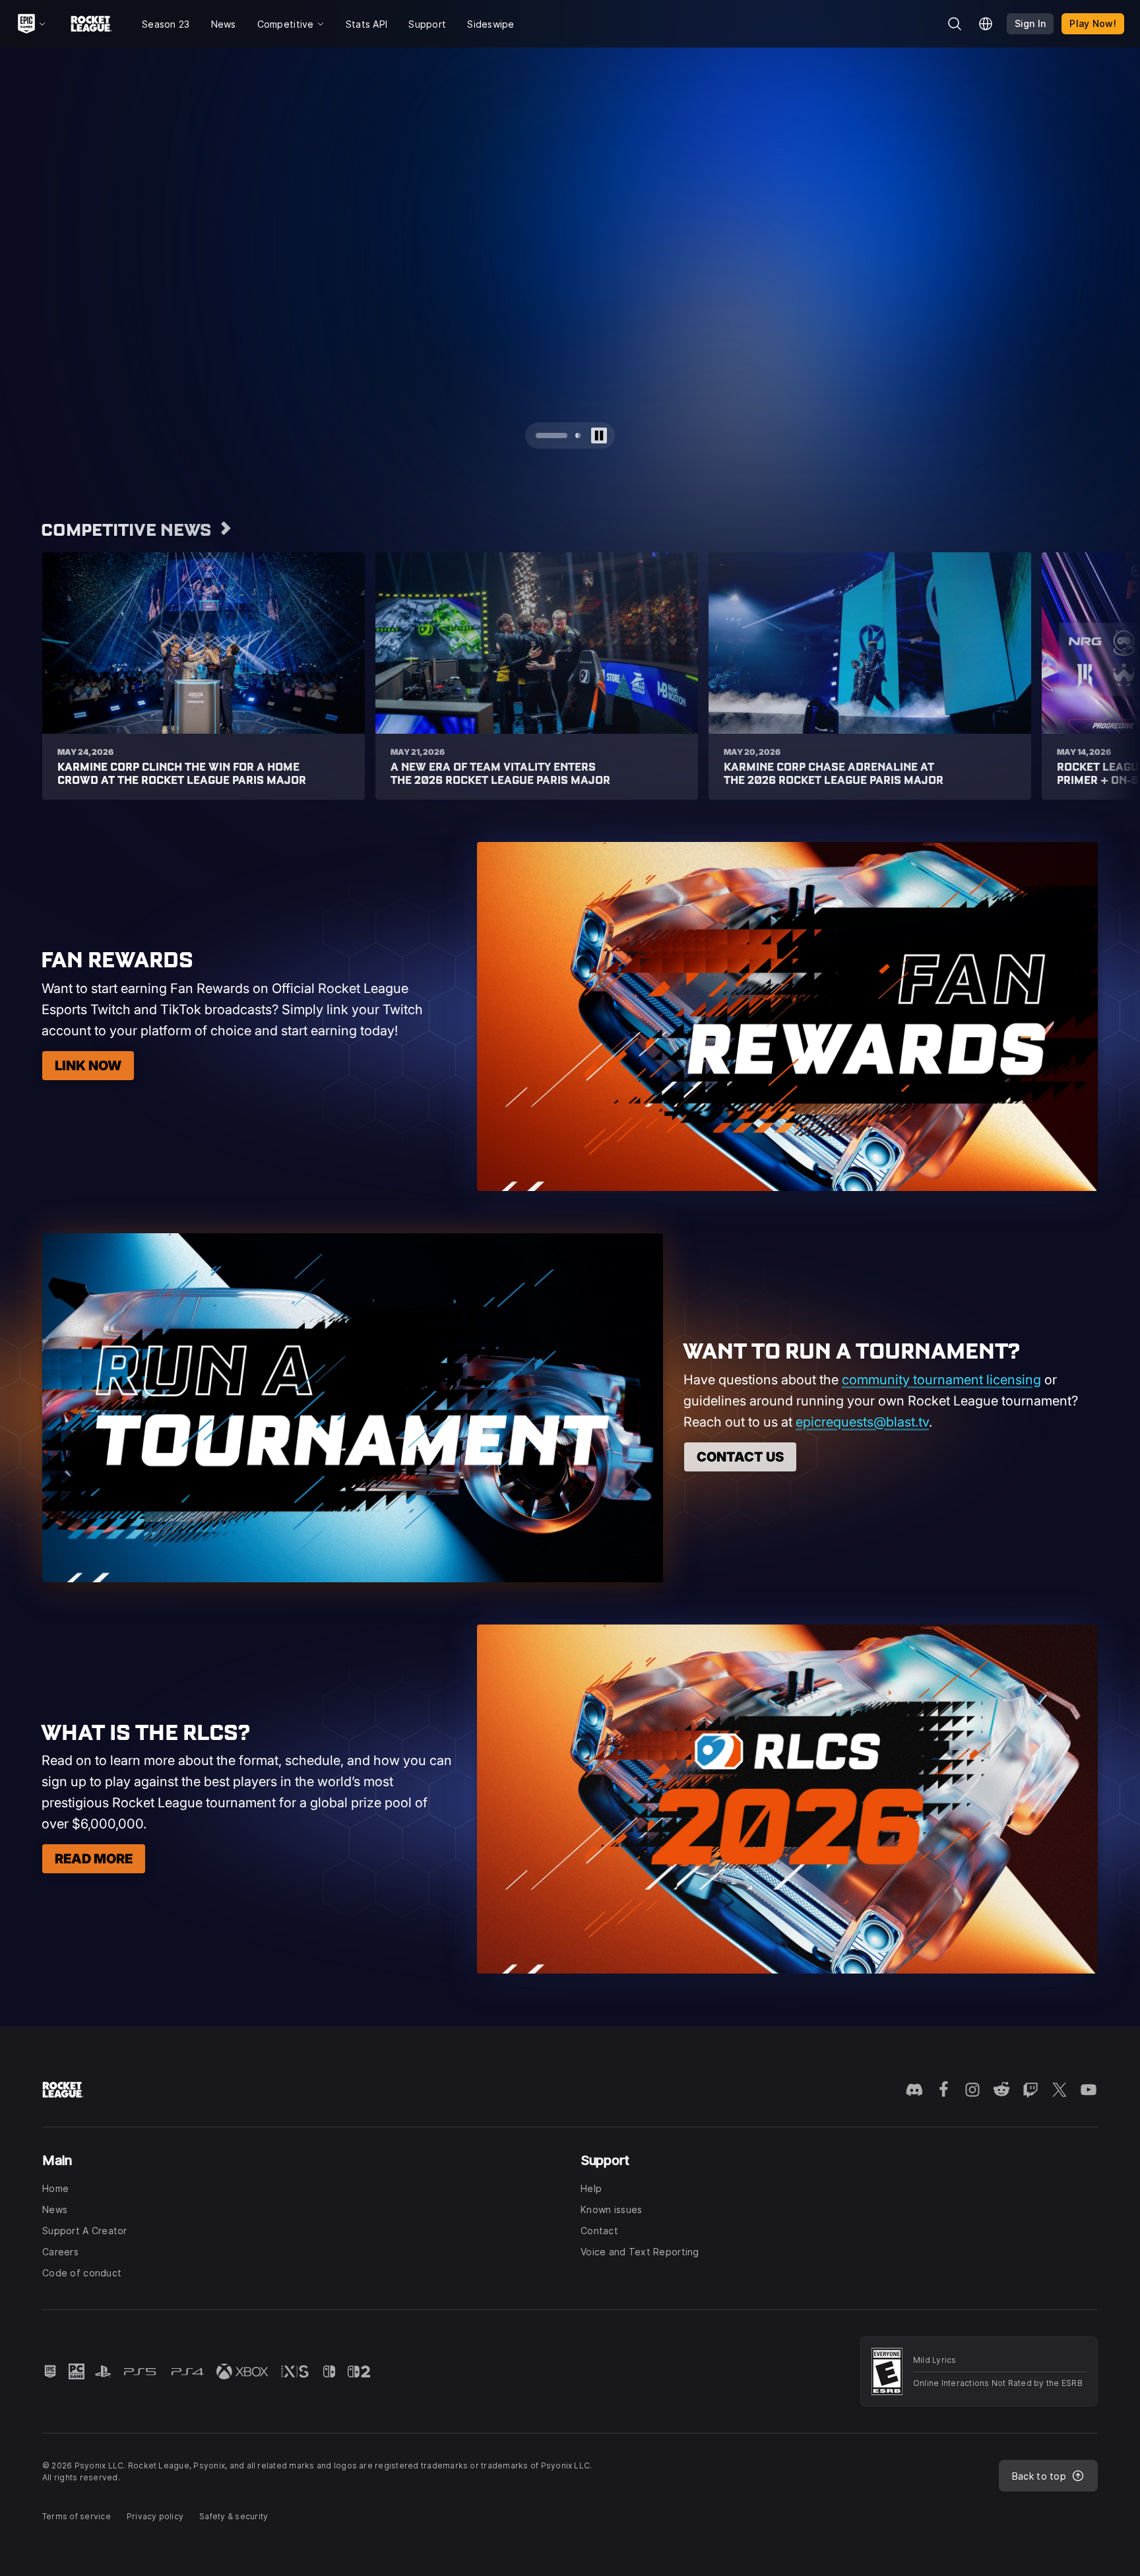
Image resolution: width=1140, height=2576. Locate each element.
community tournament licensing (941, 1380)
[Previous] (36, 259)
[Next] (1104, 259)
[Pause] (1119, 69)
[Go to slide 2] (565, 435)
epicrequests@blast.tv (862, 1422)
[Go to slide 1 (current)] (538, 435)
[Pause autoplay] (599, 435)
